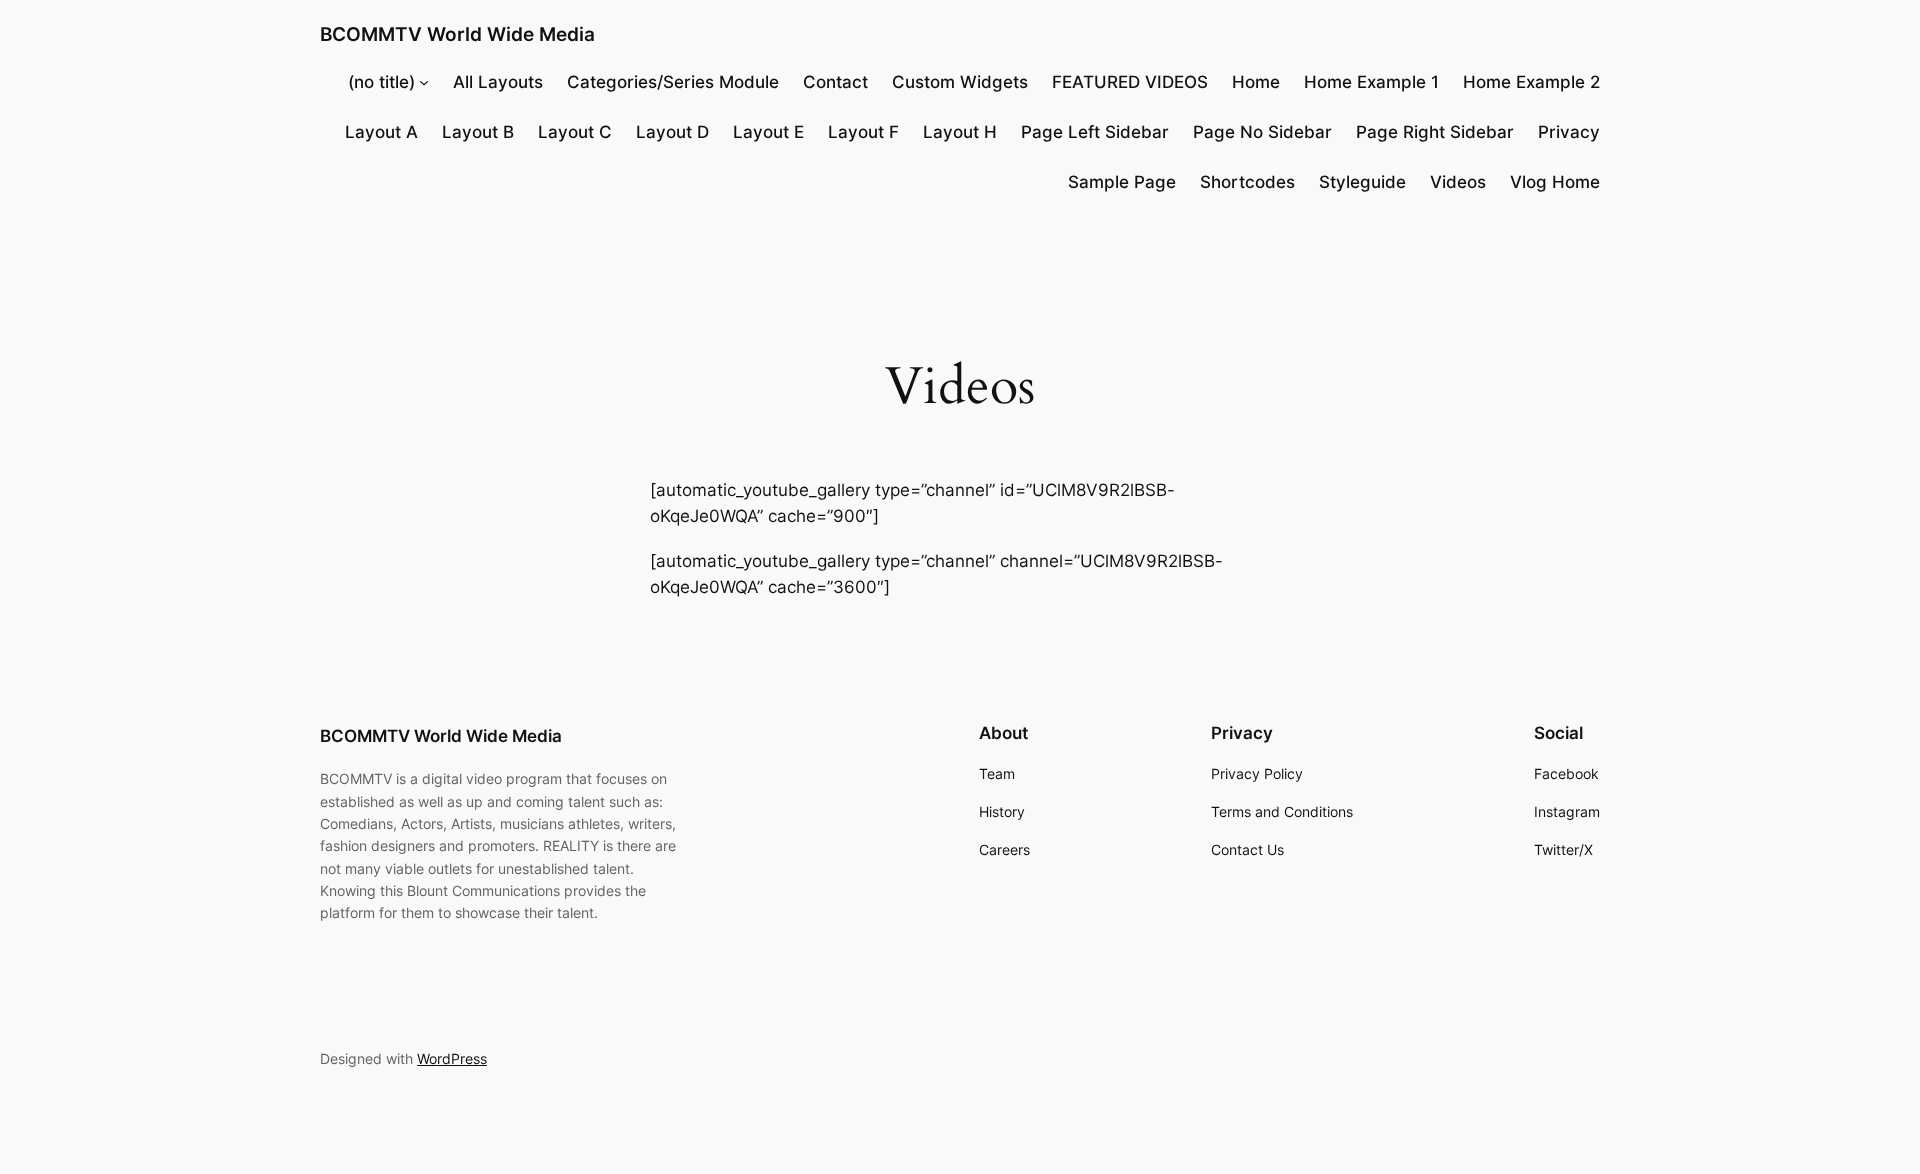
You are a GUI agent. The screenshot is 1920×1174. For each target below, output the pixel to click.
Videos (1458, 182)
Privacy (1569, 132)
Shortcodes (1247, 182)
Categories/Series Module (673, 82)
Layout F (863, 132)
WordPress (452, 1058)
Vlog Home (1555, 182)
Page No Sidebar (1262, 132)
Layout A (381, 132)
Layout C (575, 132)
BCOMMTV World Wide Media (457, 34)
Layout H (960, 132)
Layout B (478, 132)
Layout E (768, 132)
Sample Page (1122, 182)
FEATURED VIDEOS (1130, 82)
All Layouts (498, 82)
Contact (835, 82)
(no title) (381, 82)
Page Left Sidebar (1095, 132)
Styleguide (1362, 182)
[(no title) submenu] (424, 82)
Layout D (672, 132)
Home (1256, 82)
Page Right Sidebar (1435, 132)
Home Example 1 (1371, 82)
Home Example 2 (1531, 82)
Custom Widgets (960, 82)
